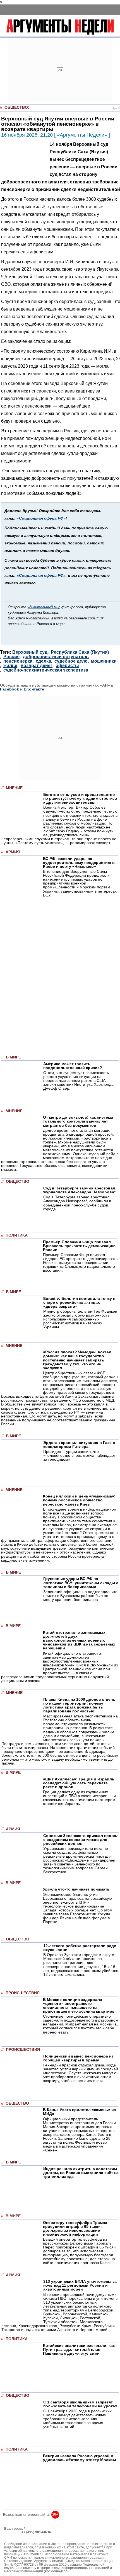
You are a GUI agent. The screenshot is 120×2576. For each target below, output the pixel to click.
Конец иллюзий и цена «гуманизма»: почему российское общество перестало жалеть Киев (79, 1500)
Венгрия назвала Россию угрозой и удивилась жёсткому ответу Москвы (80, 2458)
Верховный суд (30, 652)
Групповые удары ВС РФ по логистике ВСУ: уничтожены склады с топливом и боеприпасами (81, 1583)
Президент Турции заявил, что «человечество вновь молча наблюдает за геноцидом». (79, 1455)
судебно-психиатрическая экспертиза (46, 670)
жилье (10, 666)
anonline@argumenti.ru (22, 2540)
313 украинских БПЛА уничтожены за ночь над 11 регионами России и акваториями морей (80, 2285)
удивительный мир (44, 607)
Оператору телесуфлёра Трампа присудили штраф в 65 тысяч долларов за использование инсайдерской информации (75, 2228)
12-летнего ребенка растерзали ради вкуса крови (80, 1948)
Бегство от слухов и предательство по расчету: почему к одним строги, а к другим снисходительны (80, 798)
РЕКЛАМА (12, 2532)
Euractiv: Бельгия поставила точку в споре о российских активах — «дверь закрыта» (79, 1302)
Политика (17, 1235)
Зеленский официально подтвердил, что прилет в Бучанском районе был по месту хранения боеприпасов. (80, 1596)
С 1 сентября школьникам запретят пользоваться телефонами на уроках (80, 2404)
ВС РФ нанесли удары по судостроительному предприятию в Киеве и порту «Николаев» (79, 862)
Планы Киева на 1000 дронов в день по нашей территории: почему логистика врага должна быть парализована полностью (79, 1705)
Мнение (14, 788)
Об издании (14, 2536)
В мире (13, 1057)
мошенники (104, 661)
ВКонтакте (34, 689)
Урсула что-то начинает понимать (76, 1889)
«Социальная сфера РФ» (41, 518)
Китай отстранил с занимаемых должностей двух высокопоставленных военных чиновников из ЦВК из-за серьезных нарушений (79, 1640)
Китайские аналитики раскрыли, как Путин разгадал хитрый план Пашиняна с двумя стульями (79, 2349)
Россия (11, 657)
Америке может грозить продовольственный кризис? (73, 1066)
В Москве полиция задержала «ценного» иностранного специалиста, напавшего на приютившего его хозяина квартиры (79, 2005)
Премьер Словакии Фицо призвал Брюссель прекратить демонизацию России (79, 1246)
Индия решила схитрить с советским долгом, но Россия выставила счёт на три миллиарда (81, 2173)
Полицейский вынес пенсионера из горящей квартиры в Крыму (78, 2058)
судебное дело (71, 661)
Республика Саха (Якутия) (80, 652)
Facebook (9, 689)
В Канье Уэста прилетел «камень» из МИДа (79, 2112)
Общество (16, 107)
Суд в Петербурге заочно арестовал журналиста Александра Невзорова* (79, 1190)
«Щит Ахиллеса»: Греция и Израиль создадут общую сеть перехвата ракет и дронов (79, 1783)
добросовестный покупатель (56, 657)
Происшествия (23, 1993)
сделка (43, 661)
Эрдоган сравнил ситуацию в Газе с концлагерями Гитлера (79, 1445)
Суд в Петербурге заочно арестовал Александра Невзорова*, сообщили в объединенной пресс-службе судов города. (77, 1203)
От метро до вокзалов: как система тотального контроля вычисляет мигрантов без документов (78, 1121)
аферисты (67, 666)
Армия (13, 852)
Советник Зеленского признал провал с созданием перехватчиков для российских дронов (81, 1840)
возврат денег (37, 666)
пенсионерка (18, 661)
